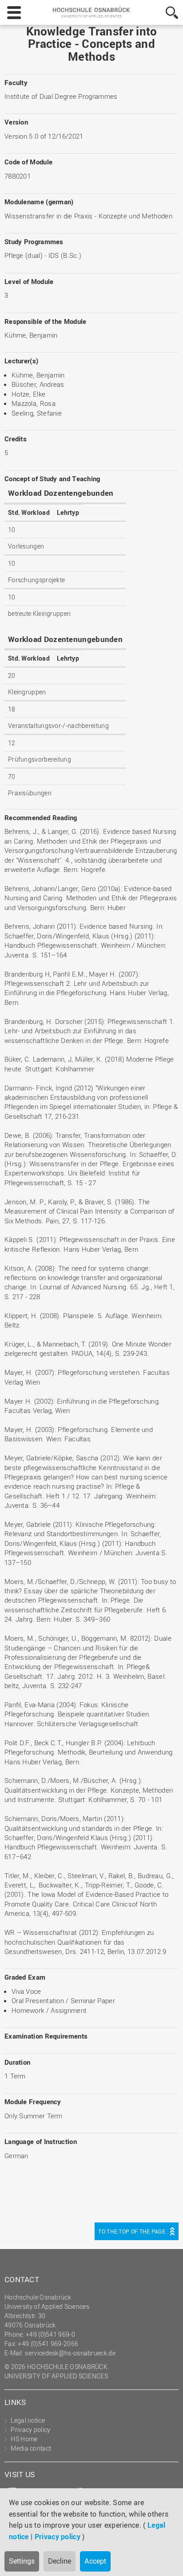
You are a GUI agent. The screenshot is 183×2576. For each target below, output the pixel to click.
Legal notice (28, 2420)
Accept (95, 2561)
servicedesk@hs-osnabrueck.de (70, 2353)
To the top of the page (132, 2231)
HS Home (24, 2439)
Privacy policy (58, 2537)
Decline (60, 2561)
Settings (22, 2561)
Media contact (31, 2448)
